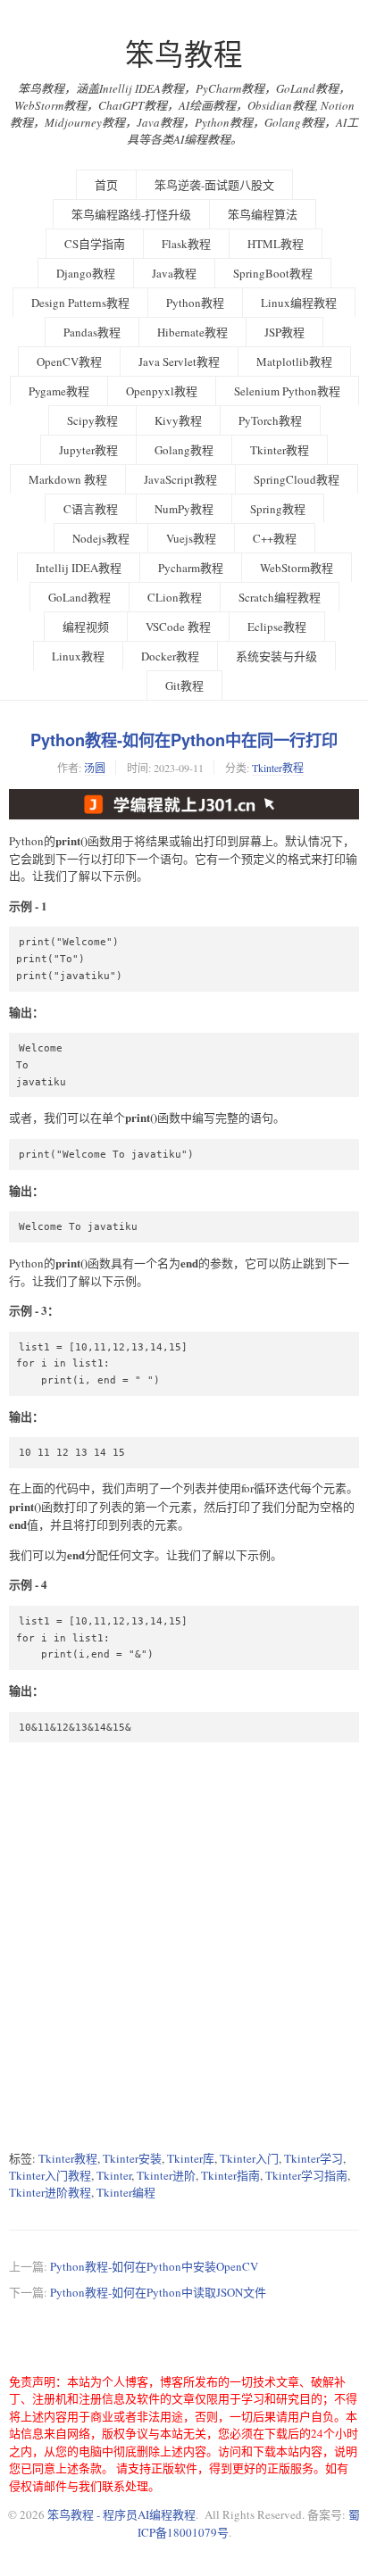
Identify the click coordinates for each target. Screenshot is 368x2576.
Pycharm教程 (191, 568)
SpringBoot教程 (273, 273)
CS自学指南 (95, 244)
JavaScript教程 (180, 479)
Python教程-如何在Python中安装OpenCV (154, 2266)
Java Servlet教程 (179, 361)
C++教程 (275, 538)
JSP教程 (284, 332)
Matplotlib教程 (294, 361)
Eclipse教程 (277, 627)
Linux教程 (78, 656)
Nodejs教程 (101, 538)
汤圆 (95, 768)
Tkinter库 (191, 2158)
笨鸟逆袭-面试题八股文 (214, 185)
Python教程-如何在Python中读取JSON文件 (158, 2292)
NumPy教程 (184, 509)
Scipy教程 (92, 420)
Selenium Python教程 (287, 391)
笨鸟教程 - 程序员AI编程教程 (121, 2514)
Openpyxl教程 (162, 391)
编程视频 (86, 627)
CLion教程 (175, 597)
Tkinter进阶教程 (50, 2192)
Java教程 (174, 273)
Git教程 (184, 686)
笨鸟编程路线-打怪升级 (131, 214)
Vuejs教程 (191, 538)
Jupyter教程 (88, 450)
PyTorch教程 (270, 420)
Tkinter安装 (132, 2158)
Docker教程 (170, 656)
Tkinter (114, 2175)
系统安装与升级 (276, 656)
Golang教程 (184, 450)
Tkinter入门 (249, 2158)
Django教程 (86, 273)
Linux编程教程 (299, 303)
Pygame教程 (59, 391)
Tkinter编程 (126, 2192)
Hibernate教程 (192, 332)
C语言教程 (91, 509)
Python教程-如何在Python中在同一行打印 (184, 740)
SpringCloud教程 (297, 479)
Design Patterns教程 (80, 303)
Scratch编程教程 (280, 597)
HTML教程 (276, 244)
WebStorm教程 (297, 568)
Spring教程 (278, 509)
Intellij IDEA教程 (79, 568)
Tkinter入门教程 (50, 2175)
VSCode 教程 (178, 627)
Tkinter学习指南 (306, 2175)
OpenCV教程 (69, 361)
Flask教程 (186, 244)
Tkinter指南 (230, 2175)
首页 (106, 185)
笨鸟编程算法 (263, 214)
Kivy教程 (178, 420)
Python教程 (195, 303)
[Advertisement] (184, 1946)
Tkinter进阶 (166, 2175)
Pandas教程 (92, 332)
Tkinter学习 (314, 2158)
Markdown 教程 (68, 479)
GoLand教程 (79, 597)
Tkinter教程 (280, 450)
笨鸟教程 (184, 54)
